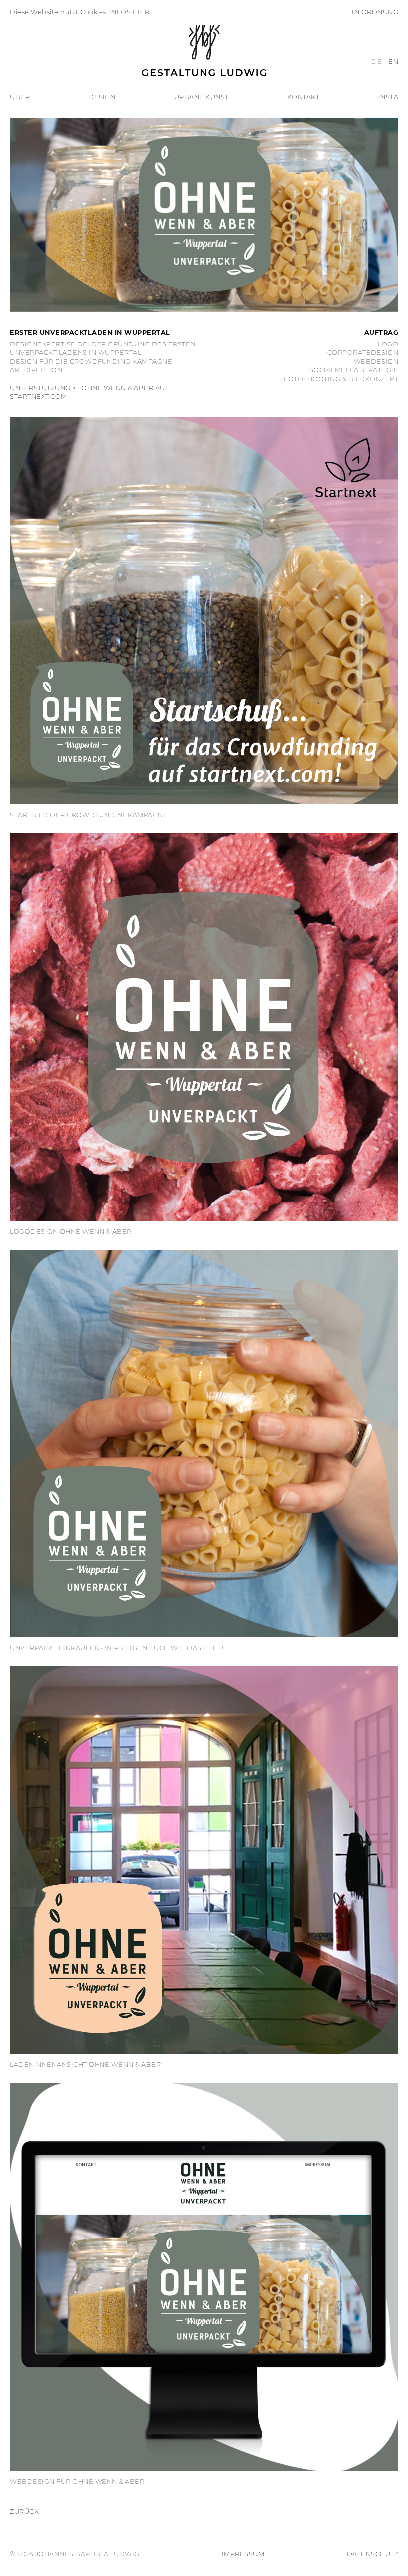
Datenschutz (373, 2554)
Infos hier (130, 12)
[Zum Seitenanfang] (388, 2556)
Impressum (243, 2554)
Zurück (24, 2512)
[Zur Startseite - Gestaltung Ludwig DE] (204, 47)
